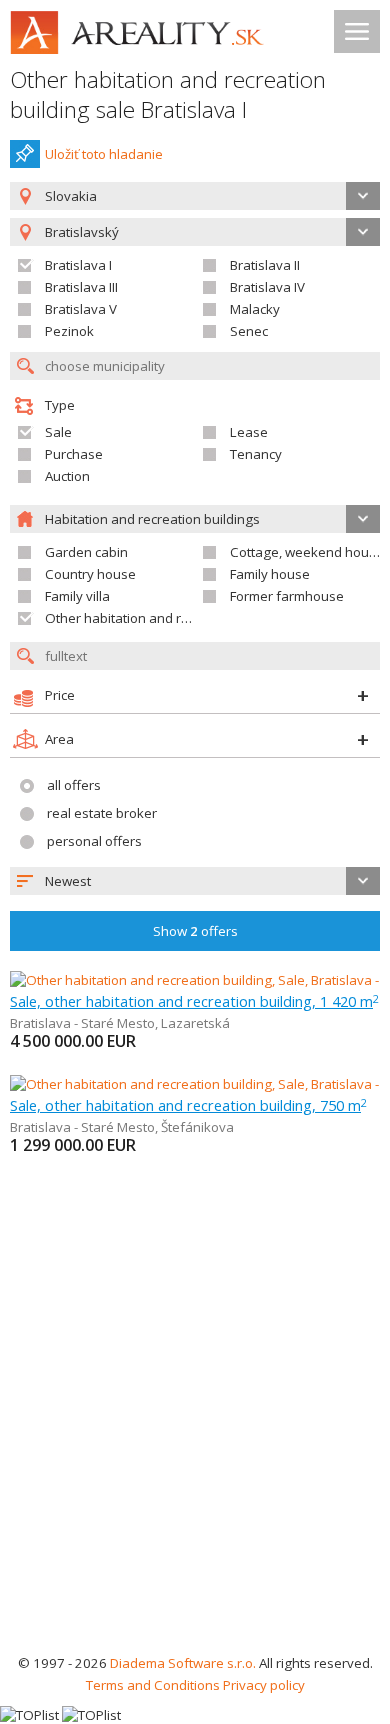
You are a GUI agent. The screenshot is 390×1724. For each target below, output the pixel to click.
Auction (67, 476)
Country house (90, 574)
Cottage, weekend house (307, 552)
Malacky (255, 309)
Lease (249, 432)
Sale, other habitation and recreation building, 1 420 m (194, 1001)
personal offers (94, 841)
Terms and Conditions (153, 1685)
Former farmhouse (287, 596)
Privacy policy (264, 1685)
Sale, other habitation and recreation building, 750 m (188, 1105)
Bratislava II (265, 265)
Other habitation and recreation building (168, 618)
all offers (74, 785)
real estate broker (102, 813)
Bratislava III (81, 287)
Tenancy (256, 454)
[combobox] (195, 196)
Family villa (77, 596)
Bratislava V (81, 309)
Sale (58, 432)
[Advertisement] (195, 1447)
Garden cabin (86, 552)
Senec (249, 331)
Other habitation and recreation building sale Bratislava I (168, 94)
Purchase (74, 454)
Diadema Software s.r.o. (183, 1663)
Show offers (195, 931)
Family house (270, 574)
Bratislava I (78, 265)
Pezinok (69, 331)
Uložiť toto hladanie (104, 154)
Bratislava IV (267, 287)
